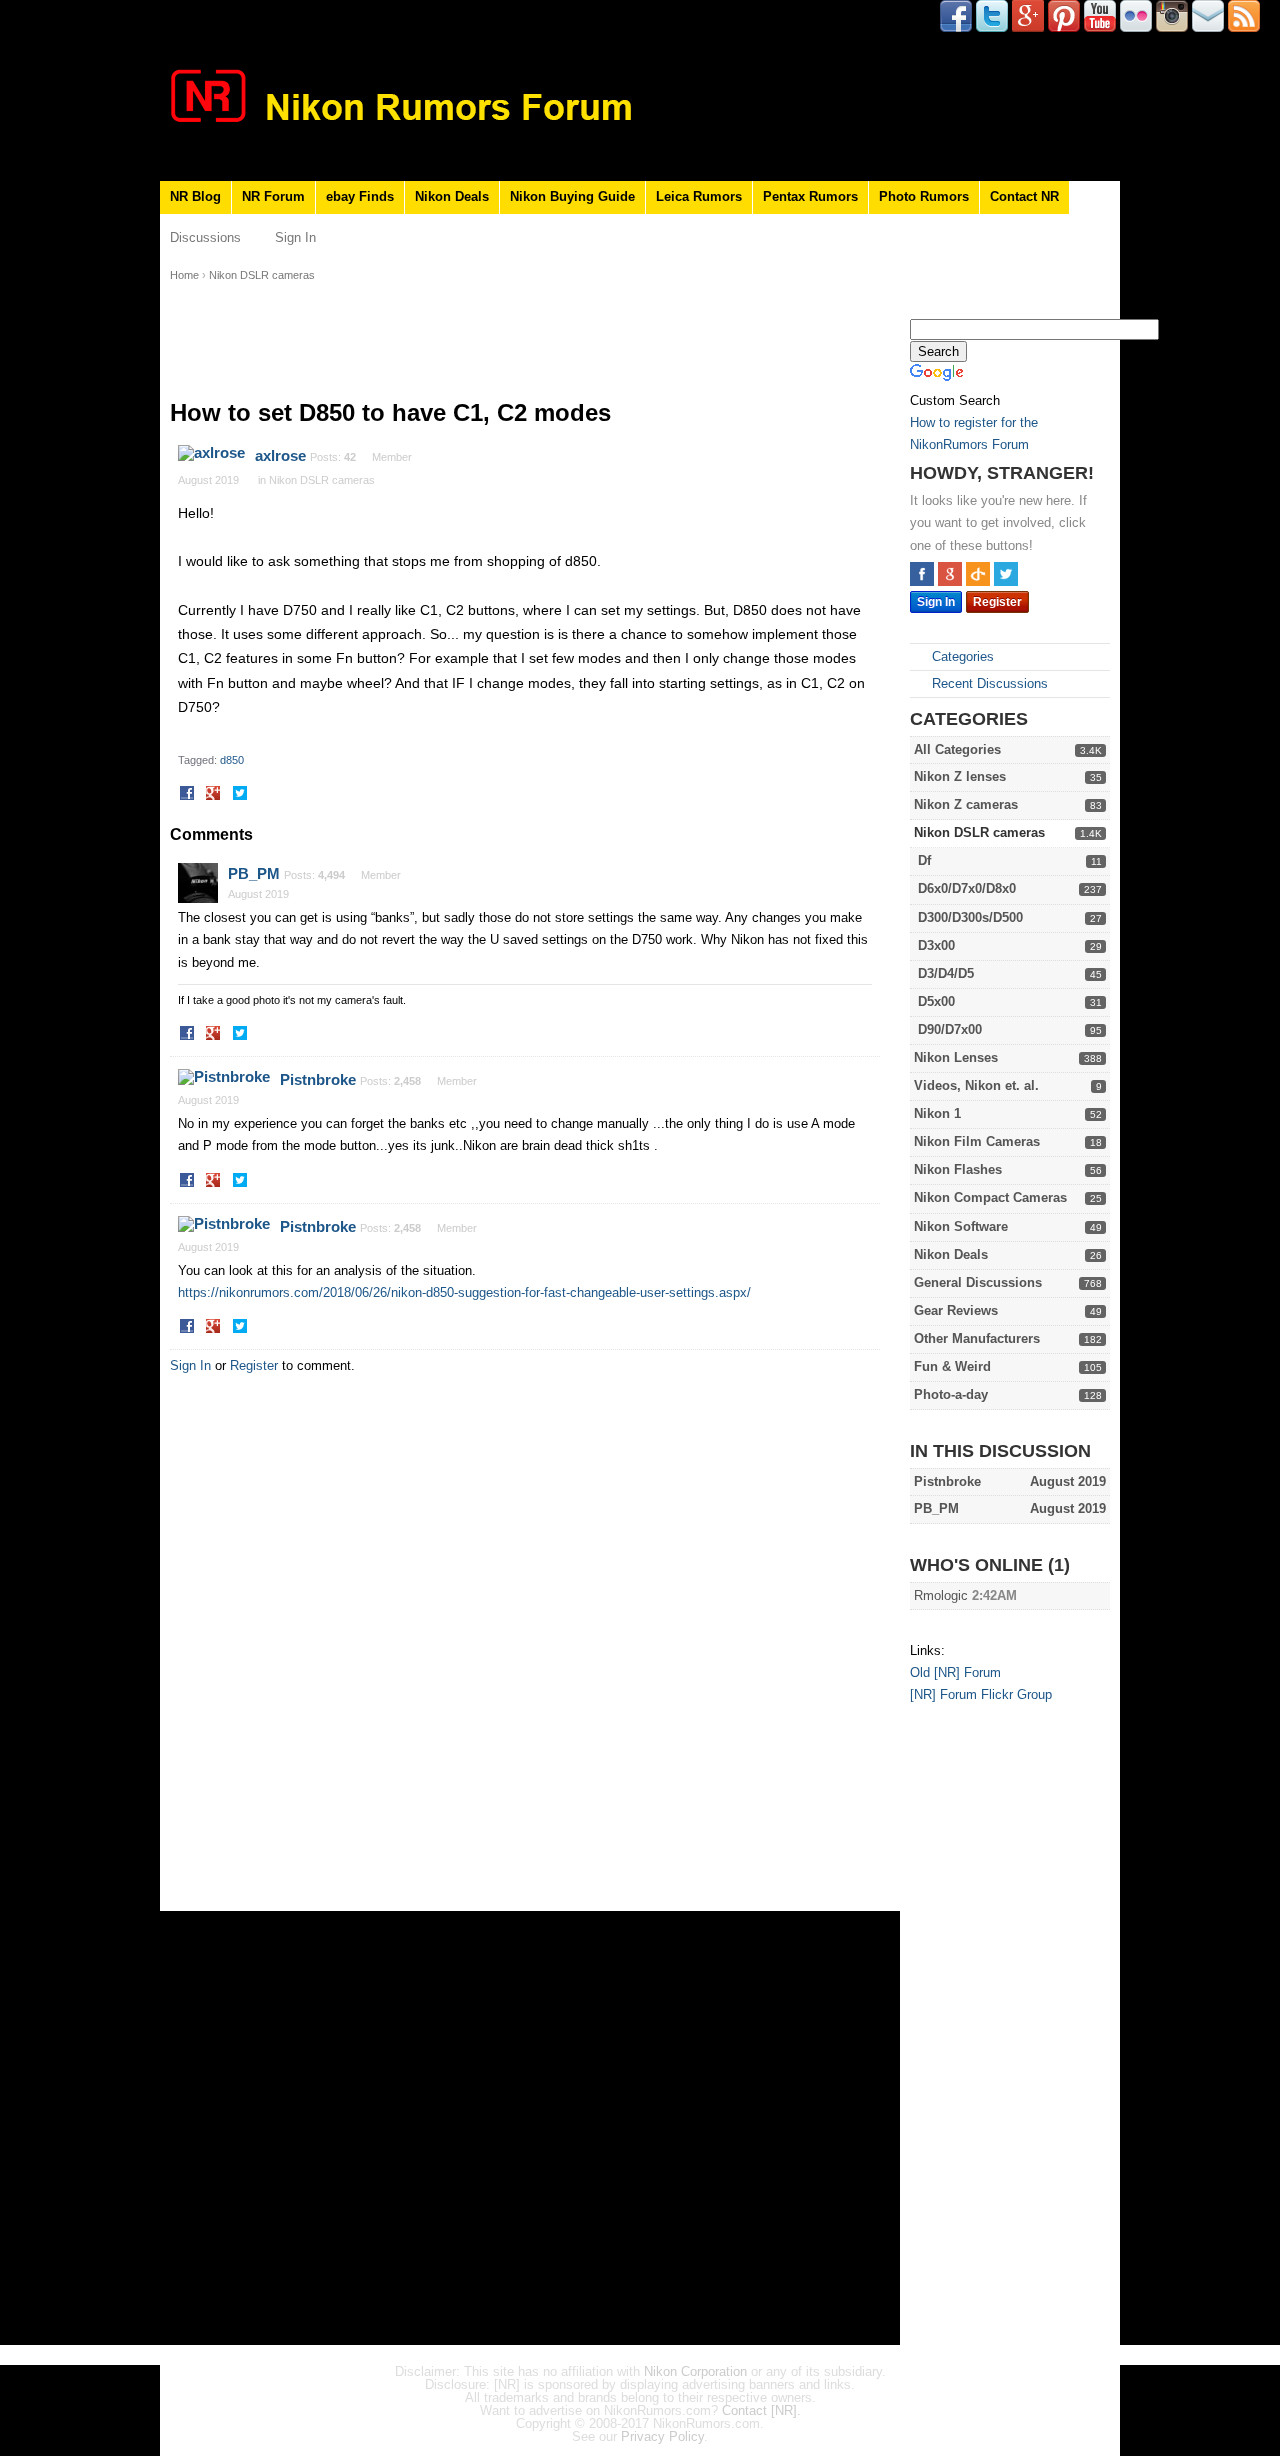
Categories (961, 656)
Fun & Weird (952, 1366)
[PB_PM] (198, 883)
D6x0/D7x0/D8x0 (967, 888)
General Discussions (978, 1282)
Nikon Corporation (695, 2371)
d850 (232, 760)
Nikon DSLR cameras (979, 832)
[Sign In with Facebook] (922, 574)
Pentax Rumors (810, 196)
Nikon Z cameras (966, 804)
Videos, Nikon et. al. (976, 1085)
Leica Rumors (699, 196)
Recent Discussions (988, 683)
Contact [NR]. (761, 2410)
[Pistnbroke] (224, 1077)
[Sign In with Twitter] (1006, 574)
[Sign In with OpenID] (978, 574)
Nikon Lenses (956, 1057)
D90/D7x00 (950, 1029)
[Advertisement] (990, 2028)
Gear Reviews (956, 1310)
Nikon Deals (452, 196)
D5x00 (936, 1001)
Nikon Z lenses (960, 776)
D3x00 (936, 945)
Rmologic (941, 1595)
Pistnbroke (318, 1079)
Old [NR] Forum (955, 1672)
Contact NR (1024, 196)
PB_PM (254, 873)
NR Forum (273, 196)
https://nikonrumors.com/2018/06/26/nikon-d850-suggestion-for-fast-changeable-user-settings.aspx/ (464, 1292)
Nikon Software (961, 1226)
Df (924, 860)
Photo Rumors (924, 196)
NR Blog (195, 196)
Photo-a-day (951, 1394)
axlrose (280, 455)
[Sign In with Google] (950, 574)
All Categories (957, 749)
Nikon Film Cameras (977, 1141)
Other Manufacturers (977, 1338)
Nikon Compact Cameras (990, 1197)
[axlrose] (211, 453)
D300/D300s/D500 (970, 917)
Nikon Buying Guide (572, 196)
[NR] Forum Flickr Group (981, 1694)
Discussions (205, 237)
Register (997, 602)
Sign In (295, 237)
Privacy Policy (662, 2436)
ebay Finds (360, 196)
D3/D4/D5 (946, 973)
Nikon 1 (937, 1113)
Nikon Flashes (958, 1169)
